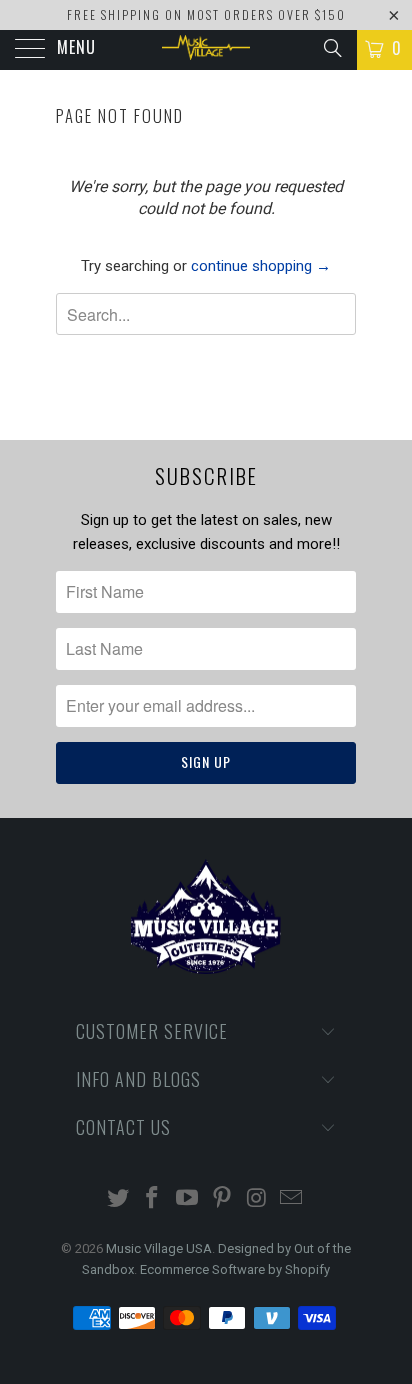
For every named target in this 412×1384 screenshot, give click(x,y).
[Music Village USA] (206, 50)
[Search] (331, 48)
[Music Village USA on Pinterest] (223, 1199)
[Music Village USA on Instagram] (257, 1199)
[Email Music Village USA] (292, 1199)
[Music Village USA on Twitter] (118, 1199)
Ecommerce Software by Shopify (235, 1269)
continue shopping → (261, 266)
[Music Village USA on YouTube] (188, 1199)
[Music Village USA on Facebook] (153, 1199)
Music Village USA (159, 1248)
